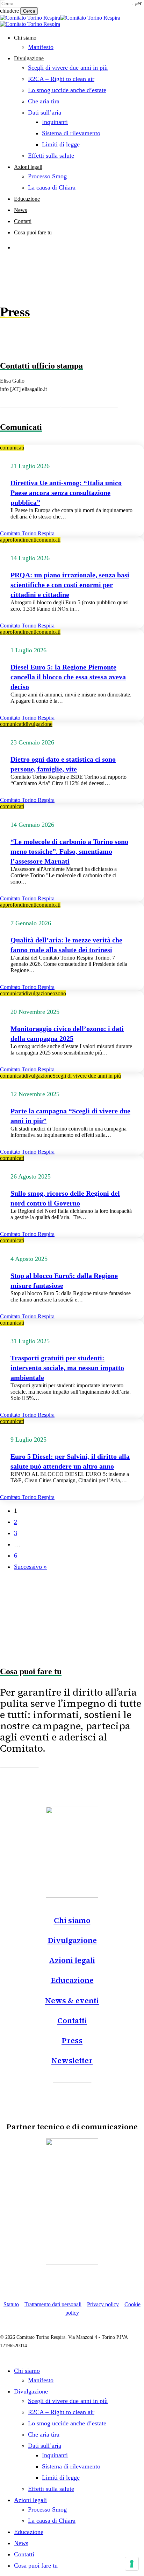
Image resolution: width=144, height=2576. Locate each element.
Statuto (11, 2304)
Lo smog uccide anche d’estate (67, 2423)
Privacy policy (103, 2304)
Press (72, 2040)
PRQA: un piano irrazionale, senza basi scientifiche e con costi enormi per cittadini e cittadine (70, 585)
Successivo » (30, 1567)
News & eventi (72, 2000)
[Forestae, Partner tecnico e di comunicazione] (72, 2263)
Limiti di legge (61, 2478)
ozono (59, 993)
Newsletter (72, 2060)
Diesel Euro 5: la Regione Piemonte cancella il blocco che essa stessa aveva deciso (68, 677)
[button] (30, 400)
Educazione (72, 1980)
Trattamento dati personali (53, 2304)
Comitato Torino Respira (27, 533)
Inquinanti (55, 2455)
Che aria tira (44, 2434)
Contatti (72, 2020)
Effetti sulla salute (51, 2489)
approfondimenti (18, 540)
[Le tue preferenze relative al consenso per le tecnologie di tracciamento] (132, 2564)
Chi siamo (72, 1920)
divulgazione (38, 724)
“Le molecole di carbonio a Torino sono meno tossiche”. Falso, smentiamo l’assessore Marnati (69, 851)
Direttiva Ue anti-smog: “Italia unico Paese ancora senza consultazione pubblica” (66, 493)
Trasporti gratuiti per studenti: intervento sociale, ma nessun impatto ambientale (67, 1368)
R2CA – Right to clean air (61, 2412)
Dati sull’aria (45, 2446)
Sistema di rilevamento (71, 2466)
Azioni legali (72, 1960)
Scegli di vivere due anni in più (87, 1076)
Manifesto (41, 2380)
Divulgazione (72, 1940)
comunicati (12, 448)
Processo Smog (47, 2509)
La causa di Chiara (52, 2521)
